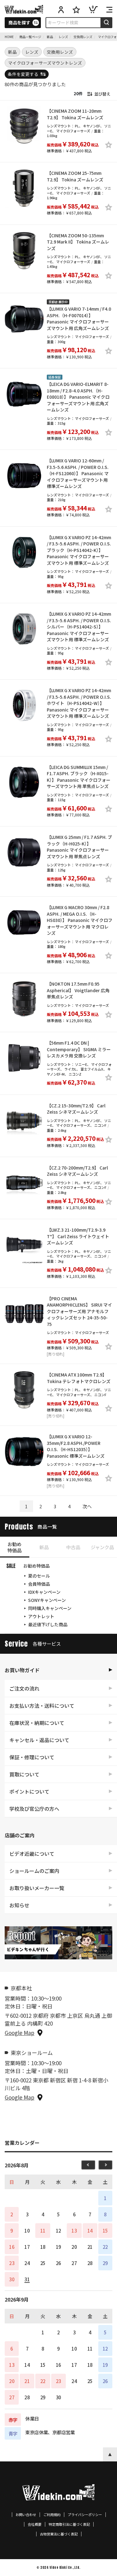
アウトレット (41, 1616)
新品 (44, 1547)
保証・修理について (32, 1757)
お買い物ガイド (22, 1670)
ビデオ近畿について (32, 1854)
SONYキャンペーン (47, 1600)
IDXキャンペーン (44, 1592)
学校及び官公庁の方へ (34, 1809)
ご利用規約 (52, 2515)
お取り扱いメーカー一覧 (37, 1888)
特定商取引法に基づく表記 (69, 2524)
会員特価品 (39, 1584)
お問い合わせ (26, 2515)
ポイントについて (29, 1791)
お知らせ (19, 1905)
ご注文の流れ (24, 1688)
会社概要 (35, 2524)
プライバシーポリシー (85, 2515)
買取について (24, 1774)
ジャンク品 (102, 1547)
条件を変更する (23, 74)
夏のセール (39, 1576)
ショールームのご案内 (34, 1871)
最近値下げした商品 (48, 1624)
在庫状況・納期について (37, 1723)
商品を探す (19, 22)
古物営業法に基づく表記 (59, 2534)
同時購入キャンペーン (50, 1608)
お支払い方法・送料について (42, 1706)
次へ (87, 1506)
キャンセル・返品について (39, 1740)
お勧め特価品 (15, 1547)
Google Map (19, 2033)
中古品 (73, 1547)
